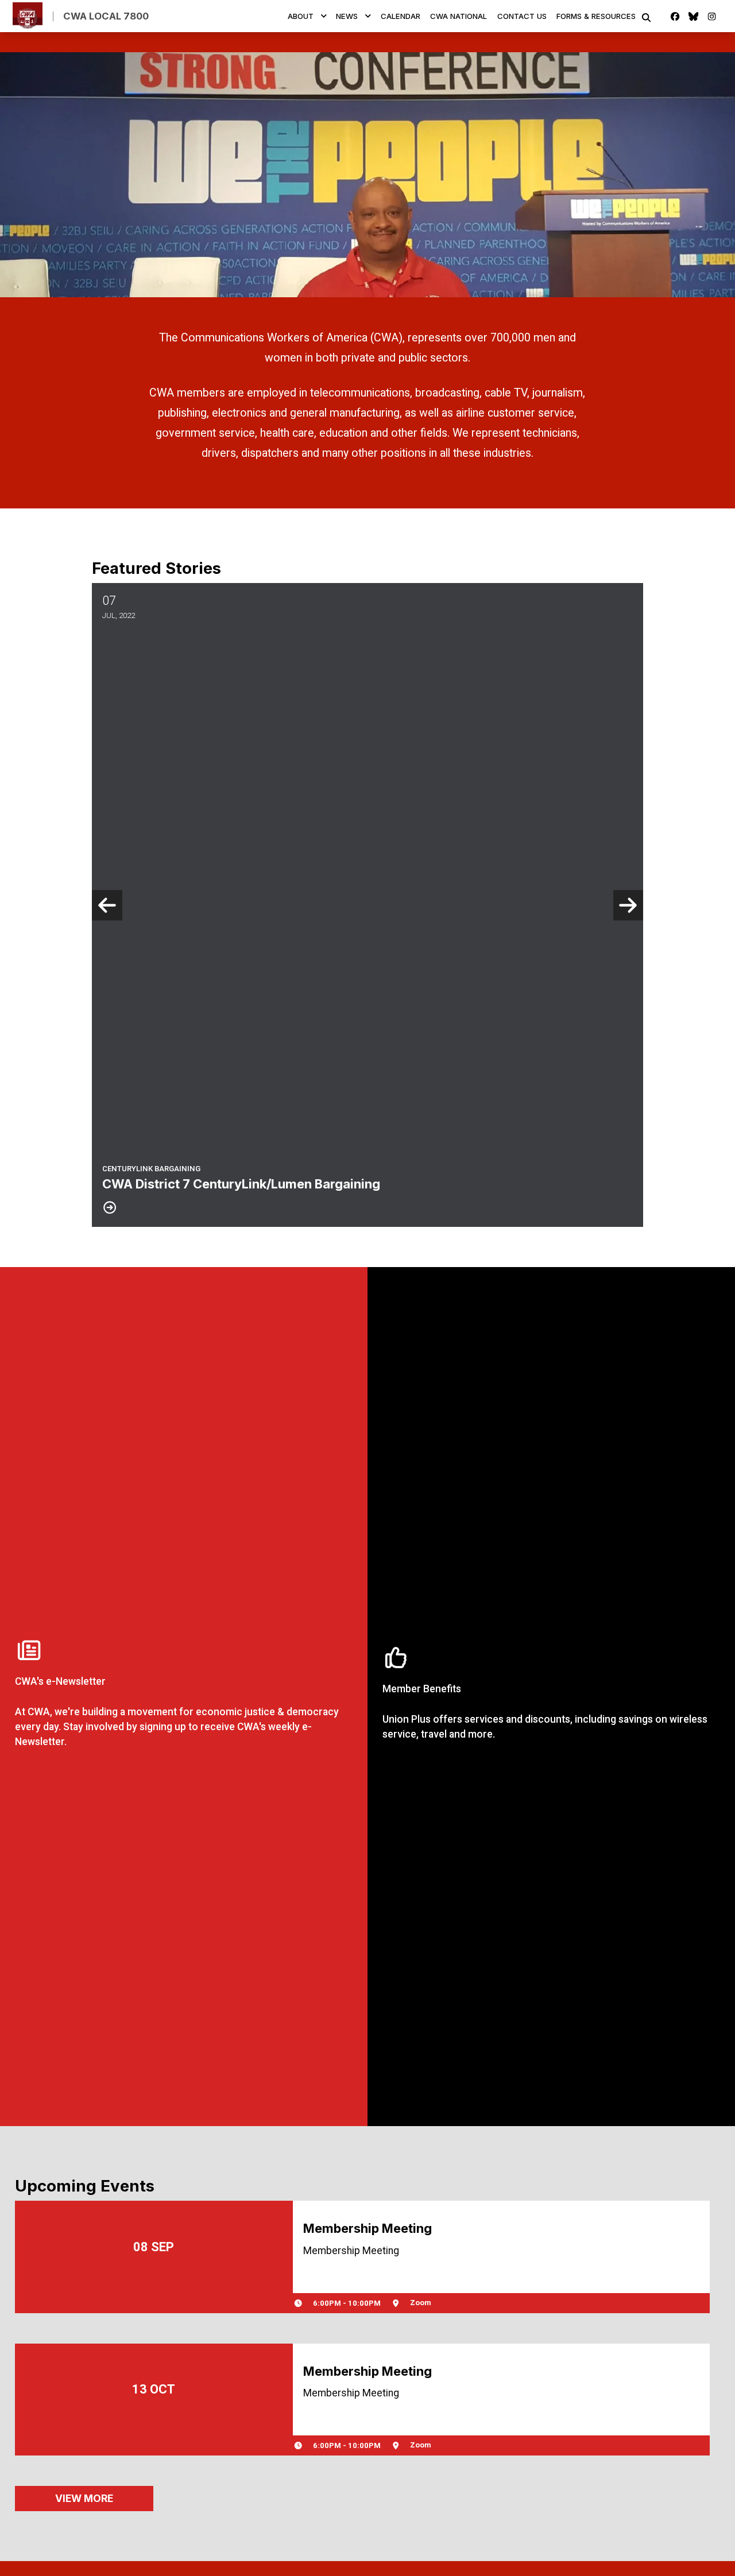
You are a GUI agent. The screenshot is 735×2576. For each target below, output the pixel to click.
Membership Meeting (367, 2228)
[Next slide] (628, 905)
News (347, 16)
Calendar (401, 16)
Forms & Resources (596, 16)
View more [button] (84, 2498)
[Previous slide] (107, 905)
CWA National (459, 16)
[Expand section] (324, 16)
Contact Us (522, 16)
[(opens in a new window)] (184, 1696)
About (301, 16)
